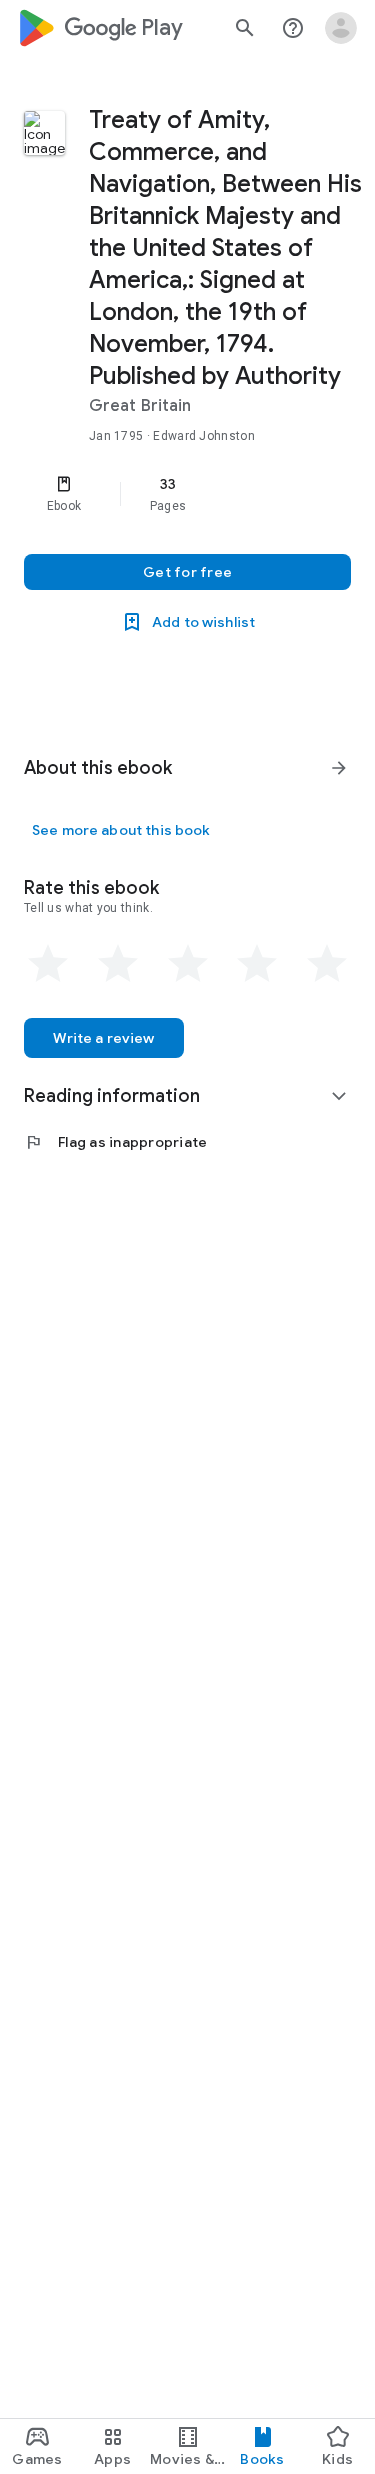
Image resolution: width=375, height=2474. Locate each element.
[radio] (48, 964)
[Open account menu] (341, 28)
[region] (187, 494)
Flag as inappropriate (115, 1142)
